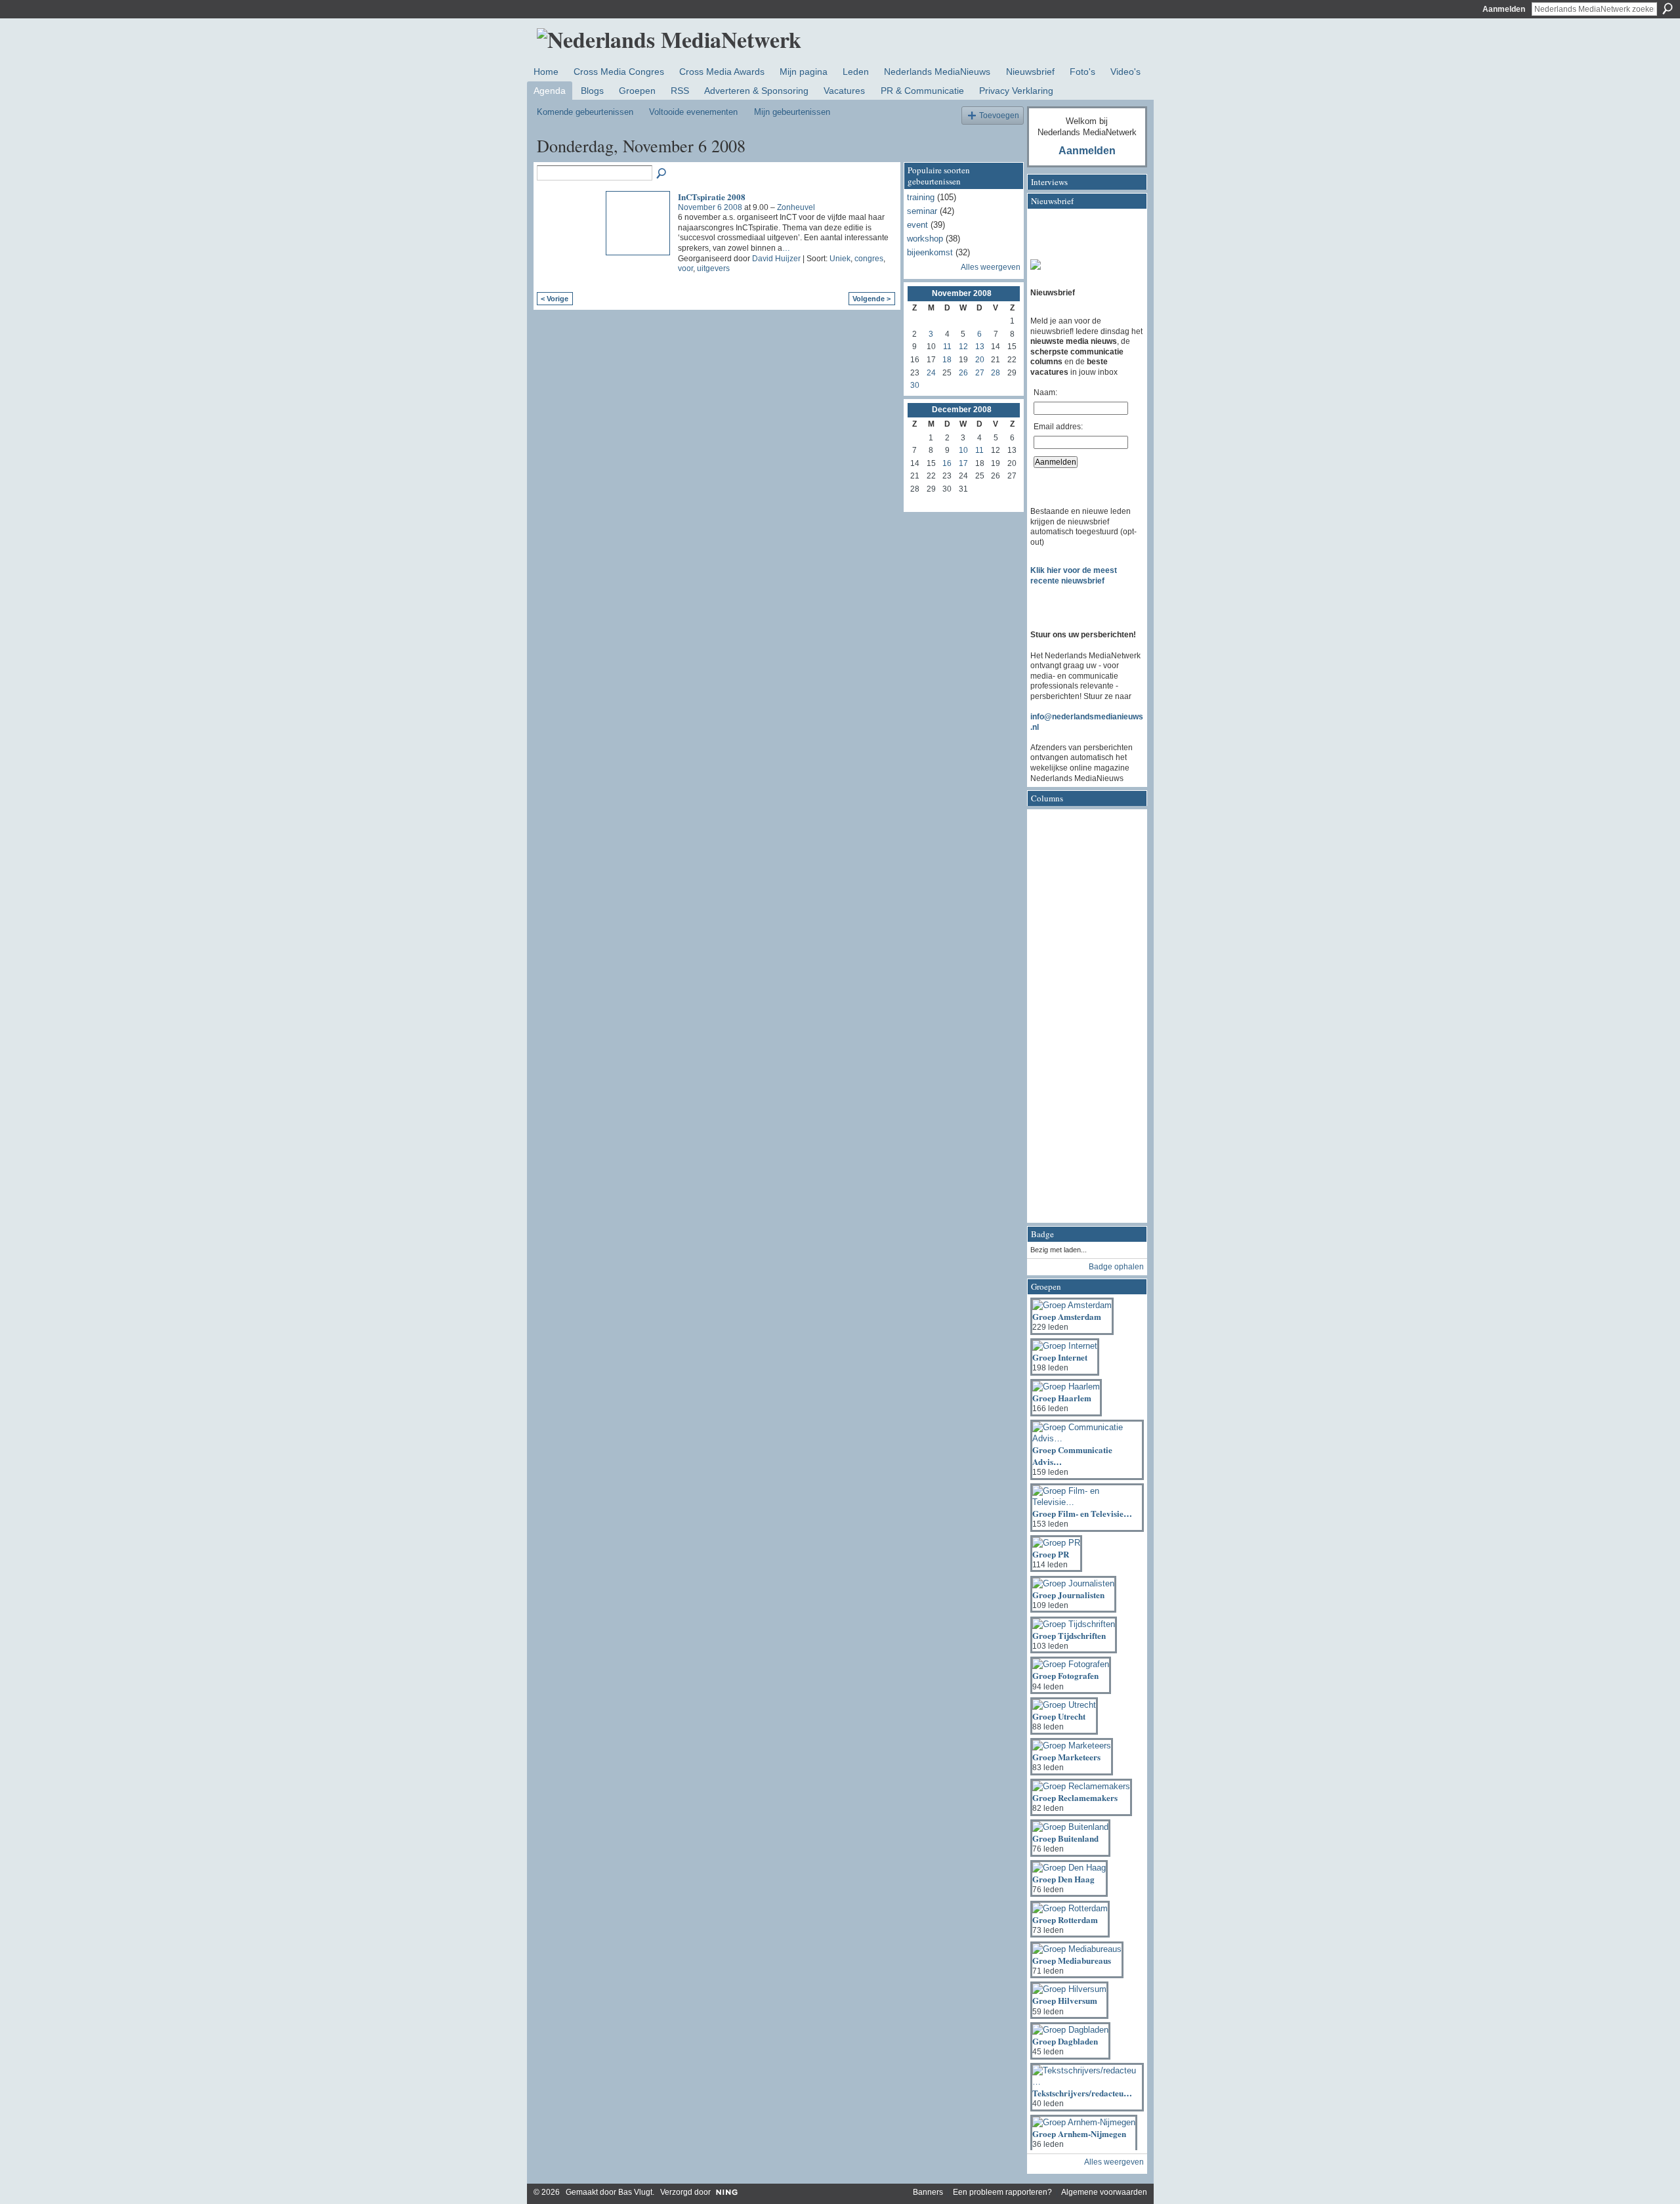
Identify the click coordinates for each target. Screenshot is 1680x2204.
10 (963, 450)
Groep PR (1051, 1554)
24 (931, 373)
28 (996, 373)
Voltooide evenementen (693, 112)
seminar (922, 211)
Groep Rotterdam (1065, 1919)
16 (947, 463)
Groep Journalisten (1068, 1595)
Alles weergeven (991, 267)
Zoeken (1668, 9)
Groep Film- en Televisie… (1082, 1513)
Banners (928, 2192)
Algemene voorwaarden (1104, 2192)
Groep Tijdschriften (1069, 1635)
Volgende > (871, 299)
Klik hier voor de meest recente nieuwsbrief (1074, 576)
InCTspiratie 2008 (712, 197)
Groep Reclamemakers (1075, 1797)
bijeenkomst (930, 252)
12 (963, 347)
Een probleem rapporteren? (1002, 2192)
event (917, 225)
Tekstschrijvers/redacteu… (1082, 2093)
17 (963, 463)
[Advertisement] (1083, 1020)
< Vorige (555, 299)
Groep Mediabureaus (1072, 1960)
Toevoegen (999, 115)
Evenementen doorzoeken (662, 174)
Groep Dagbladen (1065, 2041)
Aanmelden (1504, 9)
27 (980, 373)
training (921, 197)
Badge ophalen (1116, 1267)
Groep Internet (1060, 1357)
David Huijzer (776, 259)
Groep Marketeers (1066, 1757)
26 (963, 373)
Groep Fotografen (1065, 1675)
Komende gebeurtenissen (585, 112)
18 (947, 360)
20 (980, 360)
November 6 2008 (710, 207)
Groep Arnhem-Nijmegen (1079, 2133)
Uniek (840, 259)
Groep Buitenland (1065, 1838)
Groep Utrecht (1059, 1716)
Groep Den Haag (1063, 1879)
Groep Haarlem (1062, 1398)
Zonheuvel (796, 207)
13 (980, 347)
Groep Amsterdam (1067, 1316)
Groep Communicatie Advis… (1072, 1455)
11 (947, 347)
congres (869, 259)
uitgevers (713, 268)
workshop (925, 239)
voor (685, 268)
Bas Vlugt (635, 2192)
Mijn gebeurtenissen (792, 112)
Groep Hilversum (1065, 2000)
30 (915, 385)
